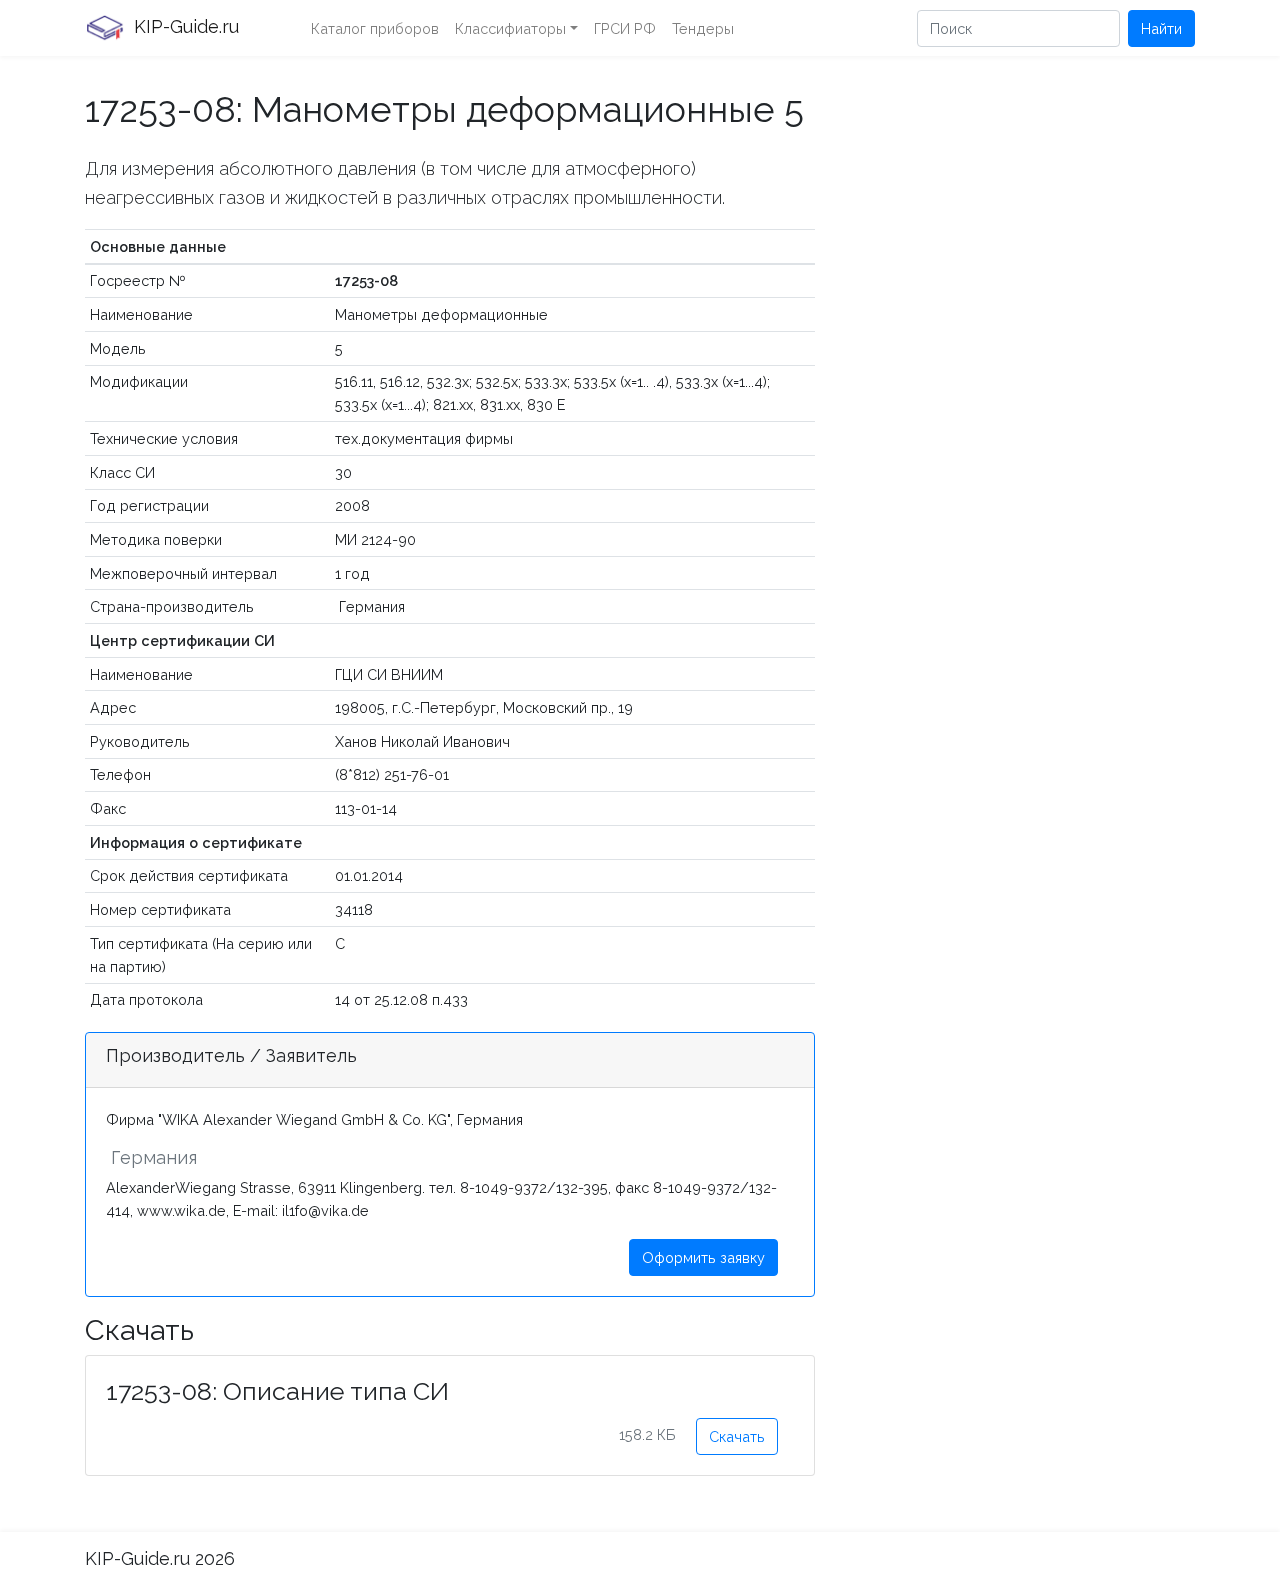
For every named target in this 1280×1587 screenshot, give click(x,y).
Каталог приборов (375, 28)
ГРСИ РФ (625, 28)
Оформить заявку (703, 1257)
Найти (1161, 28)
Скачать (737, 1436)
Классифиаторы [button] (510, 28)
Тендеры (703, 28)
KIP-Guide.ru (184, 26)
